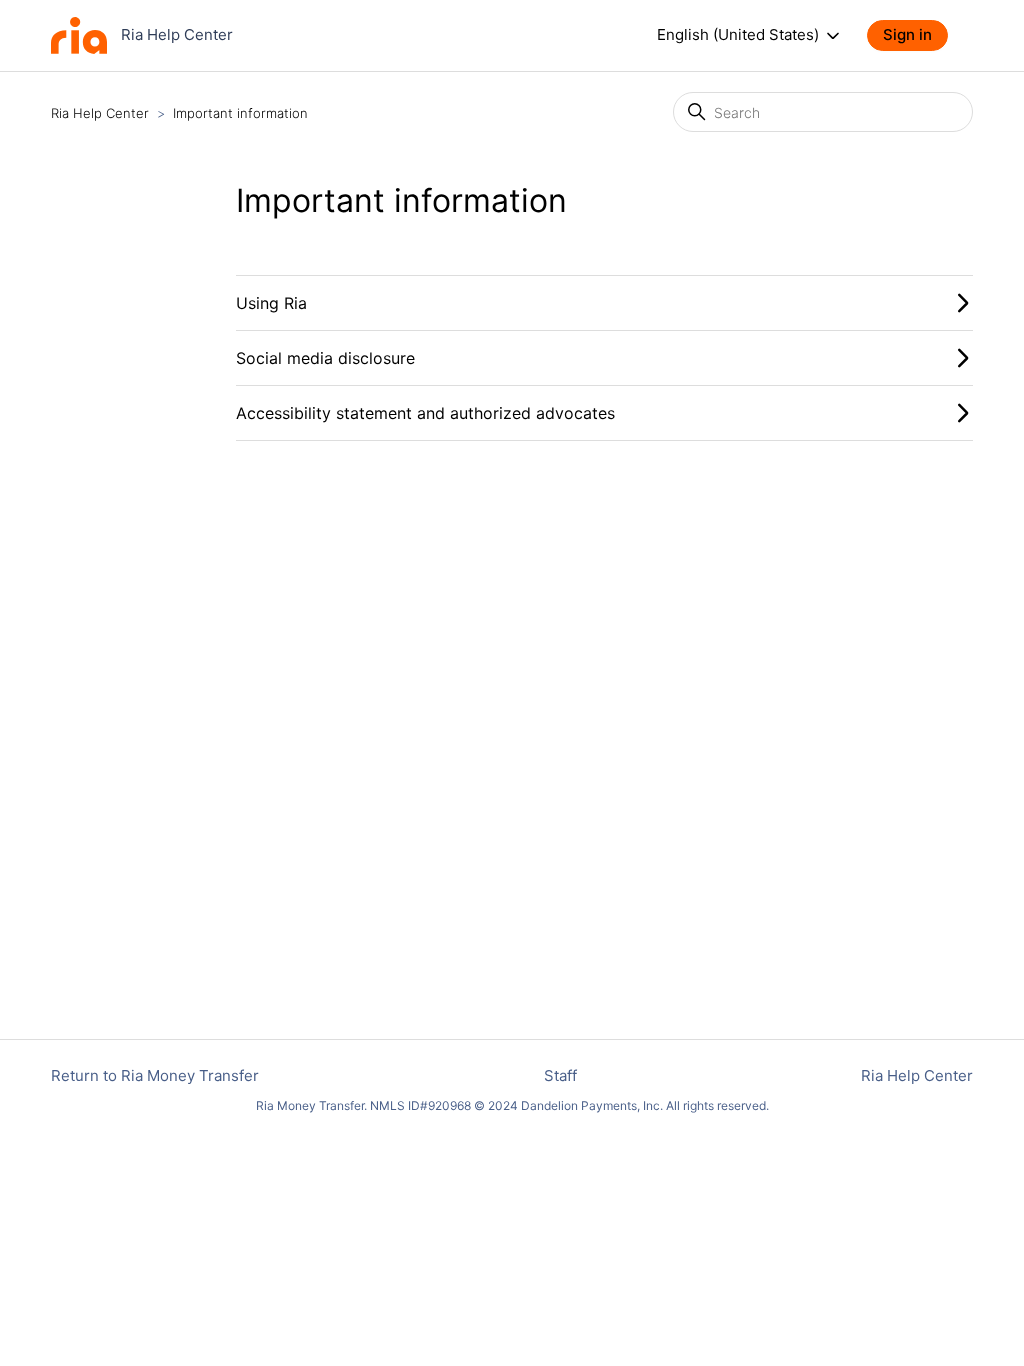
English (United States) (740, 35)
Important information (240, 113)
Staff (560, 1075)
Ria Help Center (100, 113)
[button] (917, 35)
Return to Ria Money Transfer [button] (155, 1075)
